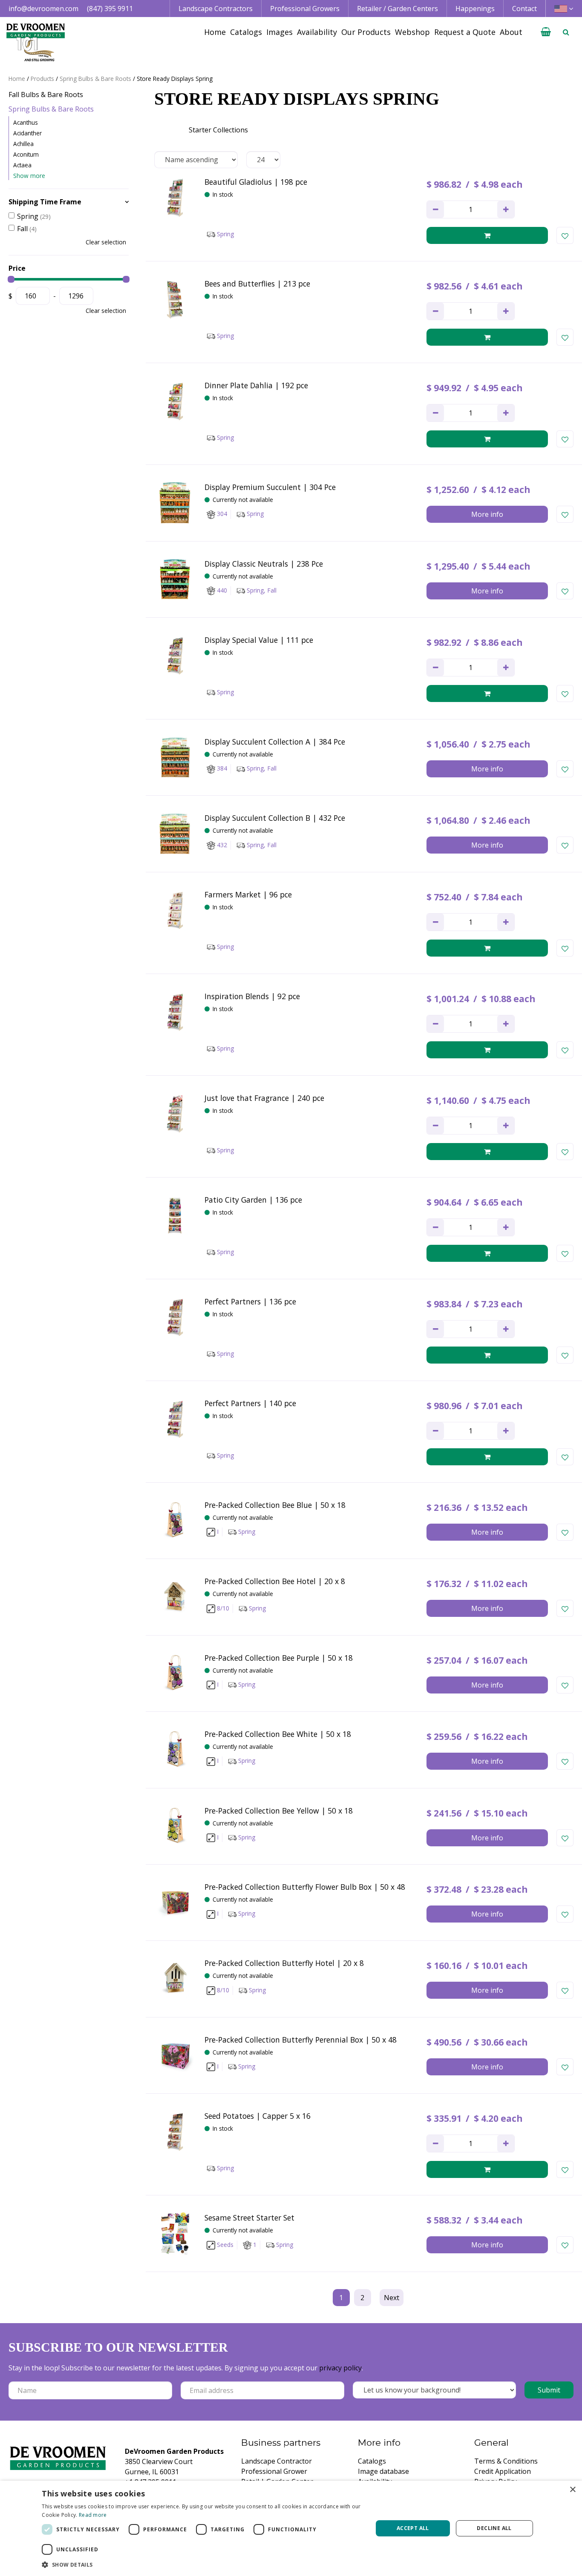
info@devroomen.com (43, 9)
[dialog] (291, 2528)
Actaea (22, 165)
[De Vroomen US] (36, 43)
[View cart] (546, 32)
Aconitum (26, 154)
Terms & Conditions (506, 2461)
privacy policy (340, 2368)
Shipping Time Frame (45, 202)
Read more (93, 2515)
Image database (383, 2471)
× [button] (572, 2490)
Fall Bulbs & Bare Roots (46, 95)
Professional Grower (274, 2471)
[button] (202, 2565)
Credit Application (503, 2471)
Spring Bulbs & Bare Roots (51, 109)
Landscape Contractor (277, 2461)
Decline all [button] (494, 2528)
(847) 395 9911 (110, 9)
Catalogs (372, 2461)
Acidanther (27, 133)
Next (392, 2298)
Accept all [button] (413, 2528)
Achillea (23, 144)
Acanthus (26, 122)
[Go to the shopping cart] (546, 32)
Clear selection (106, 242)
